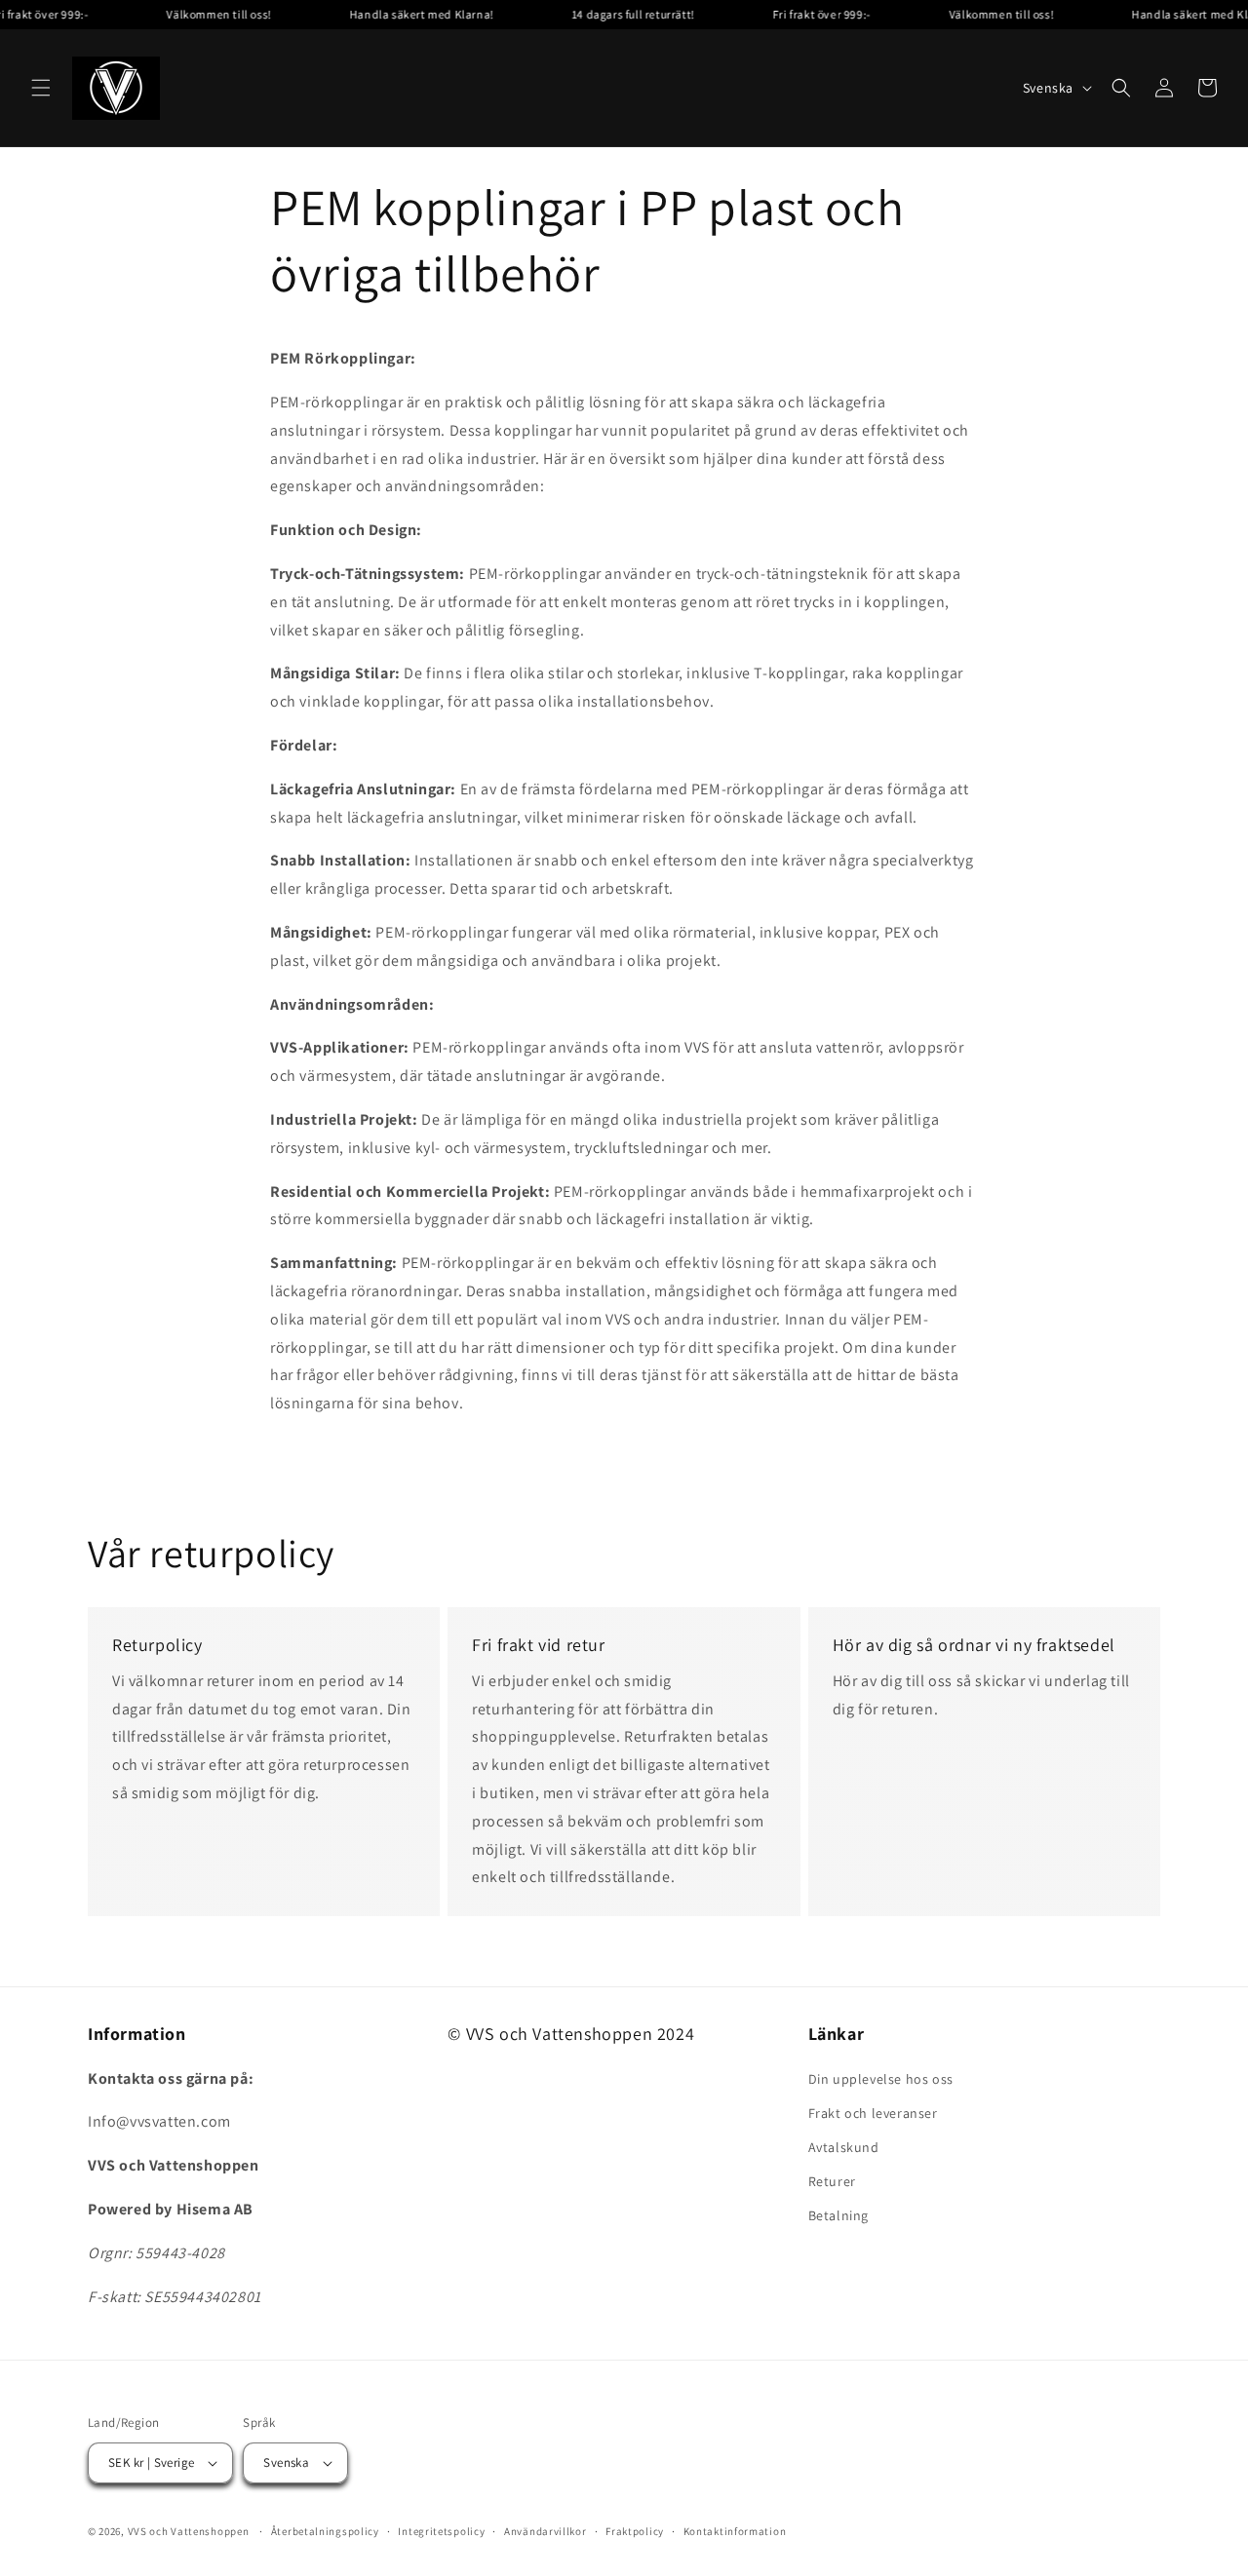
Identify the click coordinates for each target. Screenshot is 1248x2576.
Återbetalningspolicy (325, 2531)
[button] (41, 88)
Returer (832, 2181)
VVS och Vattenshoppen (189, 2531)
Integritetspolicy (441, 2531)
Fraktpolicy (635, 2531)
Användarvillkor (546, 2531)
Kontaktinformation (735, 2531)
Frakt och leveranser (873, 2113)
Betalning (838, 2215)
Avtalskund (844, 2147)
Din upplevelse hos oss (881, 2079)
